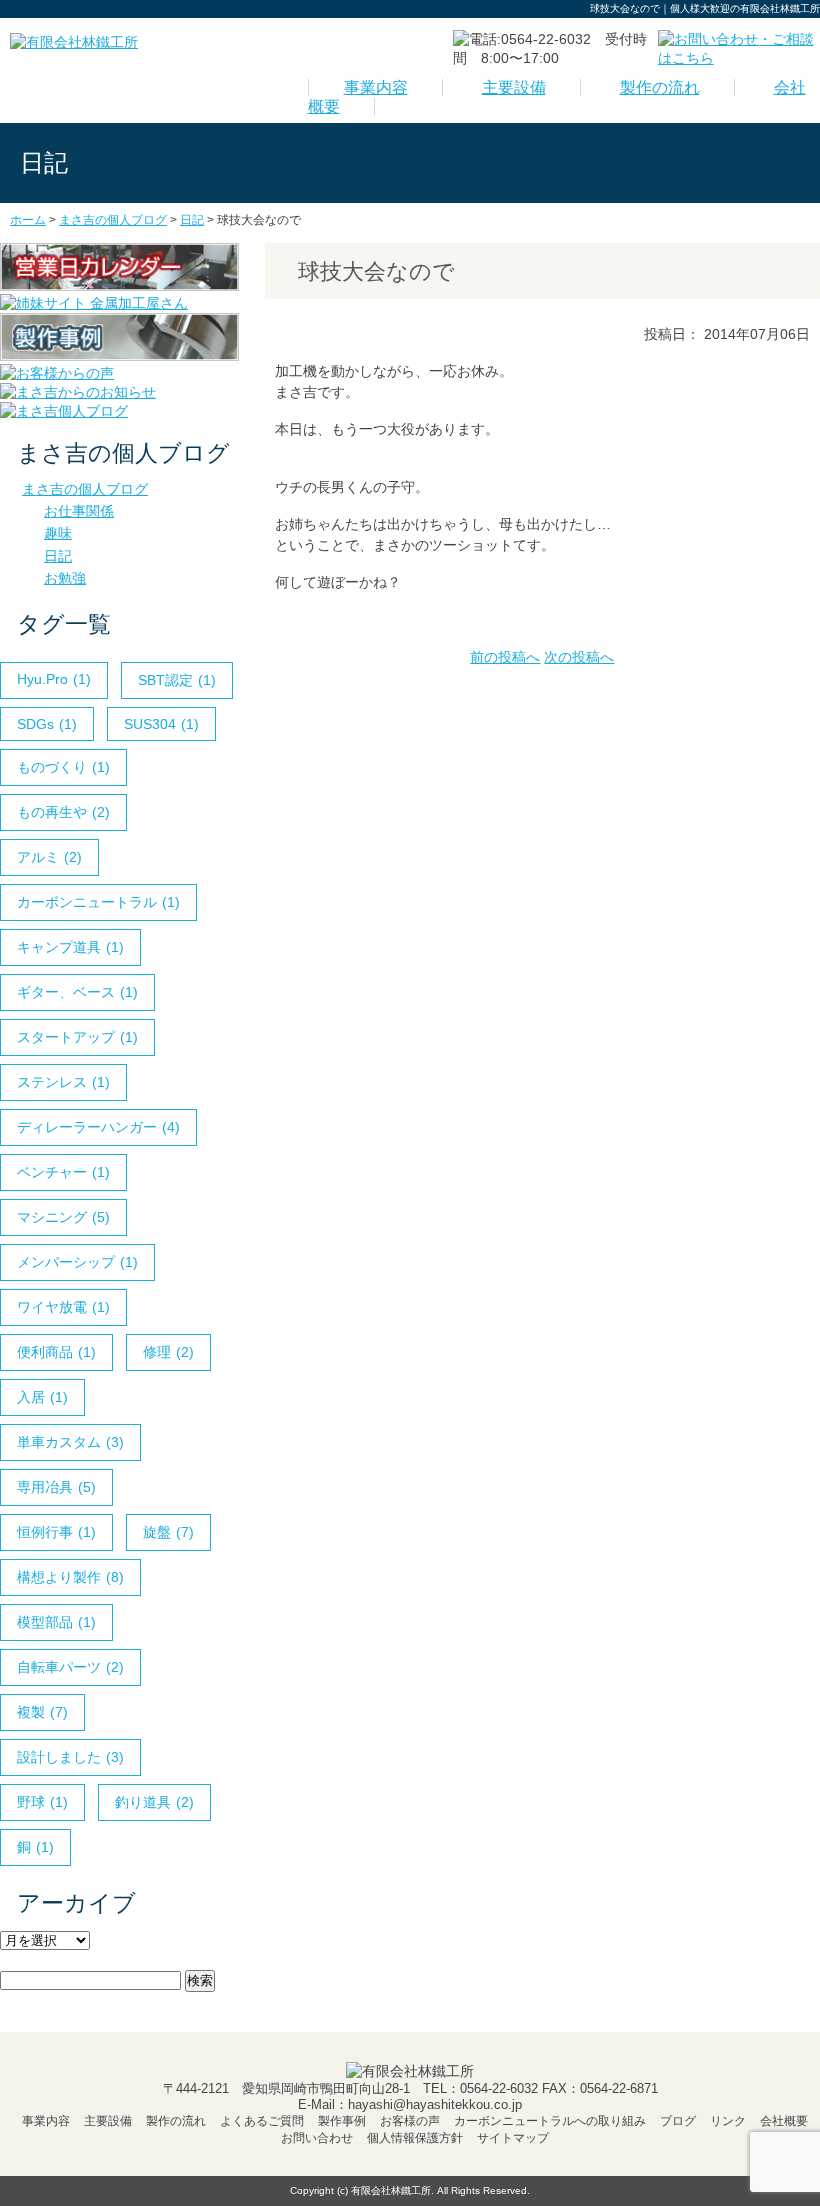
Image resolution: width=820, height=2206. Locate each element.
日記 (58, 556)
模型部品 (56, 1622)
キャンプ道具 (70, 947)
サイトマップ (513, 2138)
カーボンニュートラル (98, 902)
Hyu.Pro (54, 679)
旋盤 (168, 1532)
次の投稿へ (579, 657)
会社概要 (784, 2121)
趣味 (58, 533)
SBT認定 (177, 680)
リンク (728, 2121)
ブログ (678, 2121)
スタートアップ (77, 1037)
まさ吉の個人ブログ (85, 489)
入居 (42, 1397)
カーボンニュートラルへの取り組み (550, 2121)
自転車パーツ (70, 1667)
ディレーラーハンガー (98, 1127)
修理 (168, 1352)
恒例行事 (56, 1532)
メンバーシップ (77, 1262)
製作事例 (342, 2121)
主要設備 (514, 87)
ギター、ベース (77, 992)
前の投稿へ (505, 657)
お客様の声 (410, 2121)
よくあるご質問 (262, 2121)
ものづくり (63, 767)
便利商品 (56, 1352)
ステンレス (63, 1082)
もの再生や (63, 812)
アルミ (49, 857)
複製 (42, 1712)
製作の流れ (660, 87)
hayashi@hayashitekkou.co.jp (435, 2104)
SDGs (47, 724)
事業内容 (376, 87)
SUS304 (161, 724)
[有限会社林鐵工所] (74, 42)
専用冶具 (56, 1487)
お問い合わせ (317, 2138)
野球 (42, 1802)
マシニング (63, 1217)
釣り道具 (154, 1802)
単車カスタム (70, 1442)
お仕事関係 (79, 511)
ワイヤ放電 (63, 1307)
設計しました (70, 1757)
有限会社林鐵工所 (391, 2190)
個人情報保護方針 (415, 2138)
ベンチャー (63, 1172)
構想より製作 (70, 1577)
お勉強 (65, 578)
